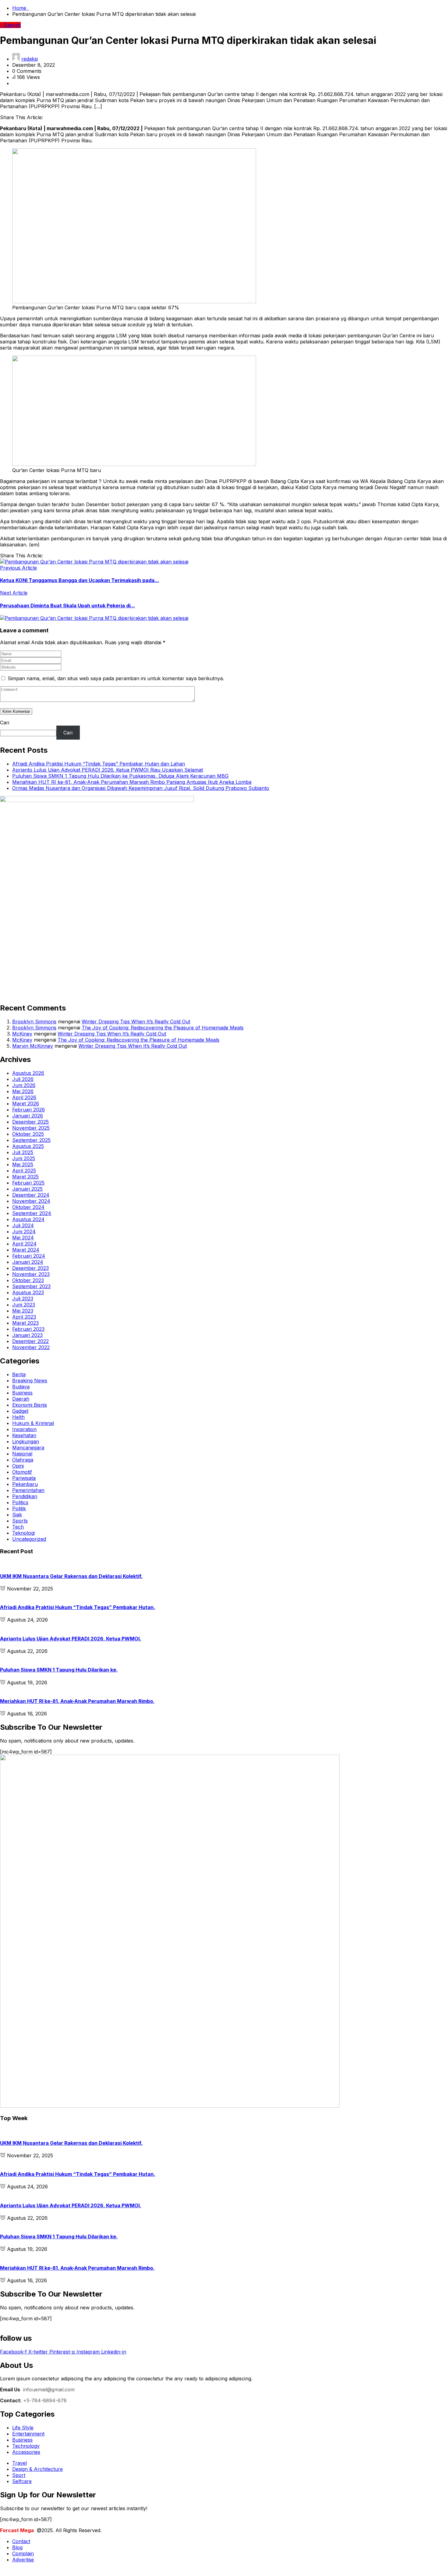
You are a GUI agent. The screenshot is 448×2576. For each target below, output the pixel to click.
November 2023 (31, 1274)
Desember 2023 (30, 1268)
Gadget (20, 1411)
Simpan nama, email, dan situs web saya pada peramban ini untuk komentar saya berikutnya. (116, 678)
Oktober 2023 (28, 1280)
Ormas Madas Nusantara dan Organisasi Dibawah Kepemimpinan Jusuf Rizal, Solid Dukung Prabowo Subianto (141, 788)
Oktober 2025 (28, 1134)
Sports (20, 1521)
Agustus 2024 (28, 1219)
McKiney (22, 1034)
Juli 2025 (23, 1152)
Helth (18, 1417)
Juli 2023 (23, 1299)
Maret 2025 (25, 1177)
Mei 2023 (23, 1311)
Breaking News (30, 1380)
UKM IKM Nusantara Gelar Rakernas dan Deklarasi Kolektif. (71, 1576)
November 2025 (31, 1128)
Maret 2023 (25, 1323)
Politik (19, 1508)
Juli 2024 (23, 1225)
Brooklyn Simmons (34, 1022)
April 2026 (24, 1097)
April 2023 (24, 1317)
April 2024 (24, 1244)
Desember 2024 (31, 1195)
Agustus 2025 (28, 1146)
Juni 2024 (24, 1231)
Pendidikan (25, 1496)
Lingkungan (26, 1441)
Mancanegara (28, 1448)
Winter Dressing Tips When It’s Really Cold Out (136, 1022)
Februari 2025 (28, 1183)
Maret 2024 (26, 1250)
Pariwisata (24, 1478)
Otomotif (22, 1472)
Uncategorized (29, 1539)
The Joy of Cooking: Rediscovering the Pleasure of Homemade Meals (163, 1028)
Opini (18, 1466)
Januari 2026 (28, 1116)
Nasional (22, 1454)
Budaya (21, 1387)
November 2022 (31, 1347)
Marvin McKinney (33, 1046)
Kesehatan (24, 1435)
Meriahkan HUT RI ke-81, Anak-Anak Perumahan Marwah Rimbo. (77, 1701)
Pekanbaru (25, 1484)
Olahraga (23, 1460)
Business (22, 1393)
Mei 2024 (23, 1238)
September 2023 (31, 1286)
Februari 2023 (28, 1329)
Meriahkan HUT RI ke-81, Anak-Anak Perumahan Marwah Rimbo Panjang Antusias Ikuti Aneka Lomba (132, 782)
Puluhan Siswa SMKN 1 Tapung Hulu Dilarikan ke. (59, 1670)
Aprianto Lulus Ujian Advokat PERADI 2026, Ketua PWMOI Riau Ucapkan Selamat (108, 770)
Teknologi (23, 1533)
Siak (17, 1515)
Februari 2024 (29, 1256)
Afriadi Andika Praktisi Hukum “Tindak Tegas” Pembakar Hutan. (78, 1607)
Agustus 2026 (28, 1073)
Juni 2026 (24, 1085)
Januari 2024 (28, 1262)
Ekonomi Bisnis (30, 1405)
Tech (18, 1527)
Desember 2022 (30, 1341)
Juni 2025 (24, 1158)
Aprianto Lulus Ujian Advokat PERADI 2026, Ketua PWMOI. (71, 1639)
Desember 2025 (30, 1122)
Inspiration (24, 1429)
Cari (5, 723)
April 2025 (24, 1171)
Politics (20, 1502)
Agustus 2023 (28, 1292)
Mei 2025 (23, 1164)
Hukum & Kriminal (33, 1423)
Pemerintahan (28, 1490)
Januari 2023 (27, 1335)
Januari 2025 (27, 1189)
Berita (19, 1374)
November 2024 (31, 1201)
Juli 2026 (23, 1079)
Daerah (21, 1399)
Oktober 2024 (28, 1207)
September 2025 (31, 1140)
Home (21, 8)
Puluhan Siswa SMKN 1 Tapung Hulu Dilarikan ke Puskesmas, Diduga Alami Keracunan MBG (120, 776)
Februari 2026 (28, 1110)
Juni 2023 (24, 1305)
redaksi (30, 59)
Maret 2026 (26, 1103)
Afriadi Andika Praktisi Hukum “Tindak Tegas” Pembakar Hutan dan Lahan (99, 764)
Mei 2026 (23, 1091)
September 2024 (32, 1213)
